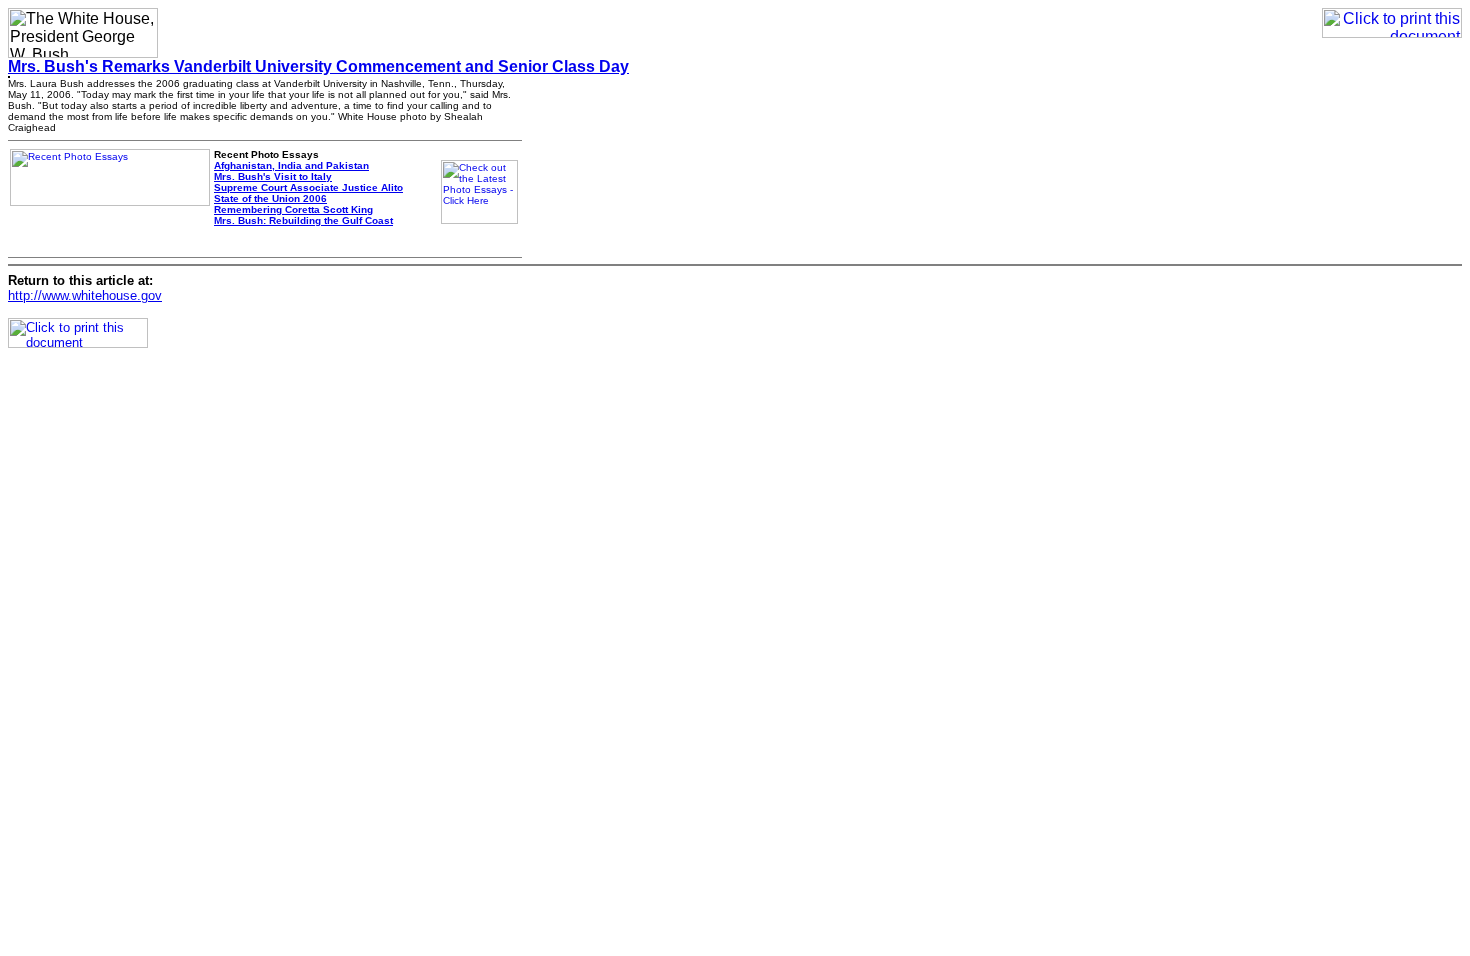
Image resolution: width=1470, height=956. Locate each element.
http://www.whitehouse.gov (85, 295)
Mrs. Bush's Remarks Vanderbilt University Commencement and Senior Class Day (318, 66)
